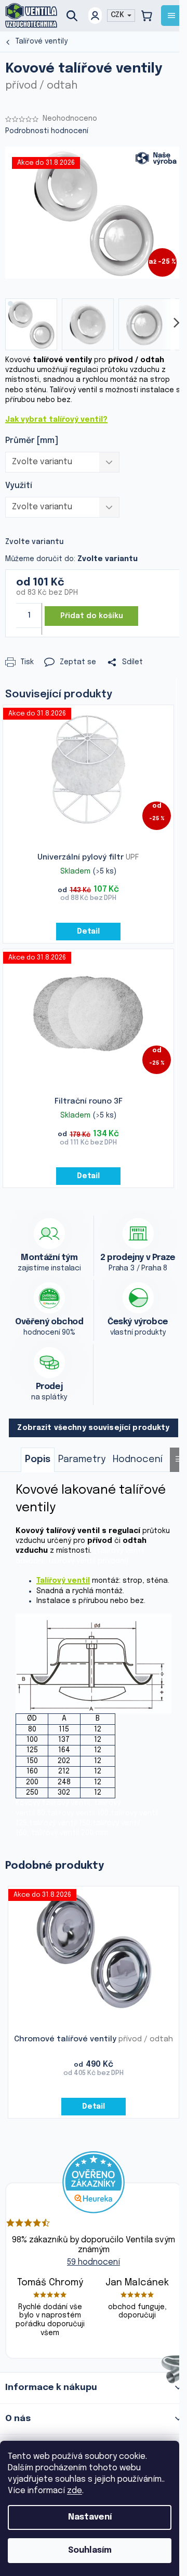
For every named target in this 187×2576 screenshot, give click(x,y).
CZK (118, 15)
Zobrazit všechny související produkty (93, 1428)
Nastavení (90, 2517)
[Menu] (171, 16)
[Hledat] (76, 16)
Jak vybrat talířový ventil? (56, 420)
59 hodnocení (94, 2262)
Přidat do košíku (92, 616)
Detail (88, 932)
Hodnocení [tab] (138, 1459)
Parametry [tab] (82, 1459)
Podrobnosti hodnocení (47, 131)
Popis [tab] (38, 1459)
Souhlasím (90, 2550)
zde (75, 2491)
